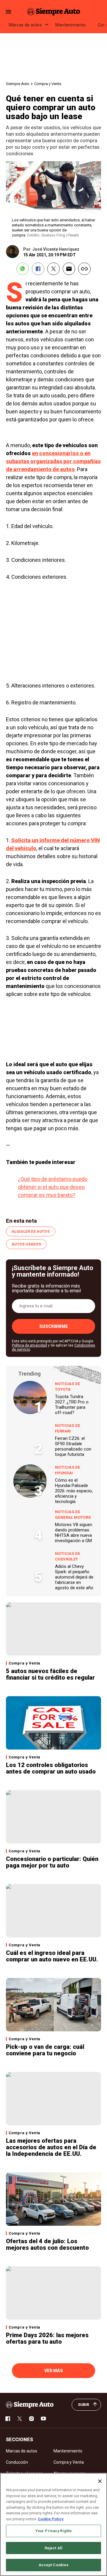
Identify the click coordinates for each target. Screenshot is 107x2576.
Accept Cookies (54, 2565)
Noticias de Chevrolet (67, 1556)
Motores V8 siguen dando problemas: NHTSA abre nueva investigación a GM (74, 1533)
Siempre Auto (18, 84)
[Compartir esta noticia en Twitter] (53, 269)
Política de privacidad (29, 1345)
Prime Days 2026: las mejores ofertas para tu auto (47, 2338)
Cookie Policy (51, 2519)
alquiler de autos (31, 1232)
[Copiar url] (84, 269)
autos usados (26, 1244)
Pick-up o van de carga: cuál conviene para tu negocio (45, 2050)
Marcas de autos (25, 25)
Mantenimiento (70, 25)
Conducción (17, 2462)
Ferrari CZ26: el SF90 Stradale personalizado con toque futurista (73, 1446)
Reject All (53, 2548)
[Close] (100, 2481)
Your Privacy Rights (53, 2531)
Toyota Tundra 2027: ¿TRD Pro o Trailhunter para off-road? (72, 1405)
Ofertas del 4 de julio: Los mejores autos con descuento (47, 2244)
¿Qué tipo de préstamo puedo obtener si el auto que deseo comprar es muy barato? (53, 1187)
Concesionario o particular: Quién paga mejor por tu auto (52, 1862)
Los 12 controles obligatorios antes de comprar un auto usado (51, 1768)
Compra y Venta (48, 84)
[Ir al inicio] (30, 2405)
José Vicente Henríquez (56, 249)
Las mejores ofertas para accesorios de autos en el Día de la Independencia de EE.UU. (51, 2147)
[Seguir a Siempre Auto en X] (20, 2419)
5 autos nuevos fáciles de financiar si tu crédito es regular (50, 1674)
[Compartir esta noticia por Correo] (69, 269)
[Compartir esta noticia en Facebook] (38, 269)
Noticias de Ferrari (67, 1428)
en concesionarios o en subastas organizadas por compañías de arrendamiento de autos (53, 461)
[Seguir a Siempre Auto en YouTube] (43, 2419)
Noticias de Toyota (67, 1387)
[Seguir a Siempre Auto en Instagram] (32, 2419)
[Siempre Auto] (53, 12)
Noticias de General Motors (73, 1515)
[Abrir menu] (8, 12)
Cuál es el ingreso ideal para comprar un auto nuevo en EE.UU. (52, 1956)
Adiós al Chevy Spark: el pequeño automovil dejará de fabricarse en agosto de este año (74, 1577)
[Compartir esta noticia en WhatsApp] (23, 269)
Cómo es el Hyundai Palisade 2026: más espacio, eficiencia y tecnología (74, 1491)
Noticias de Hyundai (67, 1470)
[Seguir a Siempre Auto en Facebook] (8, 2419)
